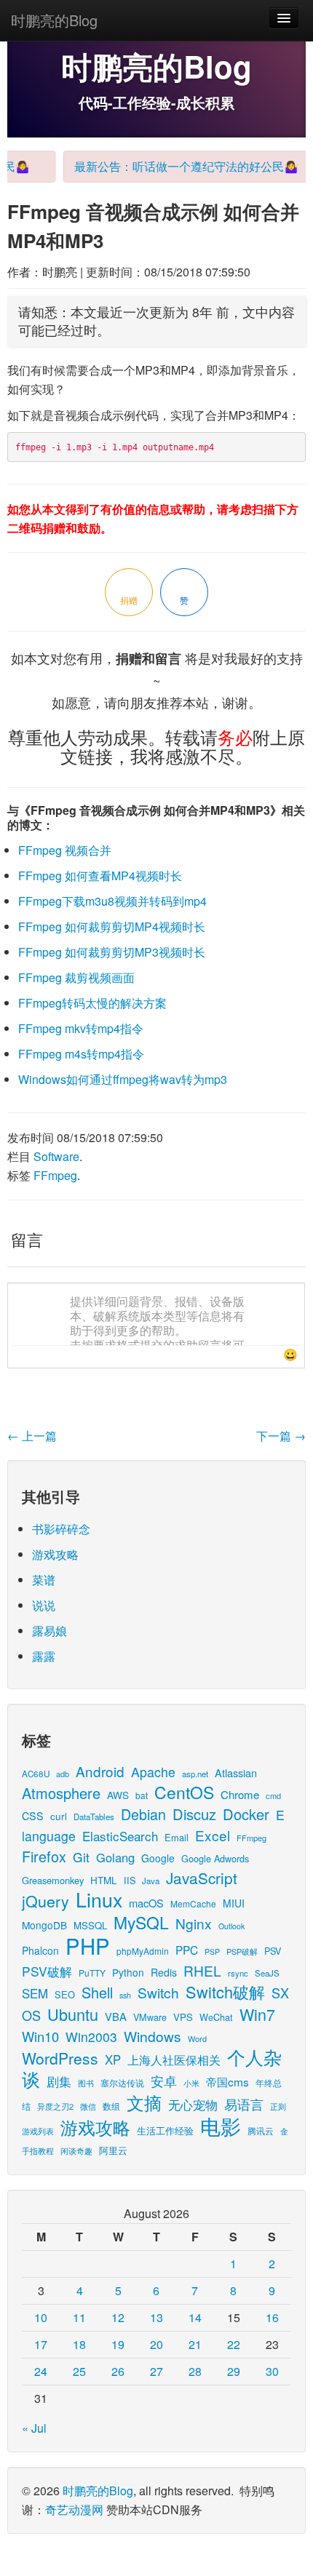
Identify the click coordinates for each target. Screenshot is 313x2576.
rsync (238, 1973)
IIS (130, 1880)
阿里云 (113, 2150)
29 (234, 2371)
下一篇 (281, 1436)
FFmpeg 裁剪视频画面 (76, 977)
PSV (273, 1951)
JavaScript (202, 1878)
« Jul (34, 2428)
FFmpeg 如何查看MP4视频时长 (100, 876)
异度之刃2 (55, 2106)
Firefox (44, 1856)
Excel (213, 1835)
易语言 (244, 2104)
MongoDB (44, 1925)
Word (197, 2038)
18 (79, 2344)
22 (234, 2344)
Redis (164, 1972)
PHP (88, 1945)
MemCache (193, 1903)
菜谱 (44, 1580)
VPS (183, 2017)
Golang (115, 1857)
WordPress (60, 2058)
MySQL (141, 1922)
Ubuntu (73, 2014)
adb (63, 1774)
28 (195, 2371)
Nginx (194, 1923)
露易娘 (49, 1631)
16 (272, 2317)
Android (100, 1771)
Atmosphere (61, 1793)
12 (118, 2317)
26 (118, 2371)
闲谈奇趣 (76, 2151)
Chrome (240, 1794)
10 (41, 2317)
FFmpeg (55, 1175)
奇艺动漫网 (74, 2509)
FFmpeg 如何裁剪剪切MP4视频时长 (112, 926)
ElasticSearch (120, 1836)
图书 (86, 2083)
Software (56, 1156)
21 (195, 2344)
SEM (35, 1993)
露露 (44, 1656)
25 (79, 2371)
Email (177, 1837)
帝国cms (227, 2081)
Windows (152, 2036)
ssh (125, 1995)
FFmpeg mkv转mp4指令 (81, 1028)
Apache (153, 1772)
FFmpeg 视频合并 (65, 850)
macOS (146, 1903)
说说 (44, 1605)
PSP (212, 1951)
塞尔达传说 (122, 2082)
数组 (111, 2106)
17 (41, 2344)
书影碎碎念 (61, 1529)
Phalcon (40, 1950)
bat (142, 1795)
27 (156, 2371)
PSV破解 (47, 1971)
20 (156, 2344)
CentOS (184, 1792)
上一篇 (32, 1436)
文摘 (144, 2102)
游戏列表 (38, 2131)
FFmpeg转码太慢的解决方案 (92, 1003)
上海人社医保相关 (174, 2059)
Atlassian (236, 1773)
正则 (278, 2106)
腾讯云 (261, 2130)
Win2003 (91, 2037)
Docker (246, 1814)
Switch (158, 1992)
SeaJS (267, 1973)
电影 (221, 2126)
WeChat (216, 2017)
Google (158, 1858)
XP (113, 2059)
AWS (118, 1795)
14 (195, 2317)
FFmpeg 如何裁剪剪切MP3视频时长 (112, 952)
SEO (65, 1994)
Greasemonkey (53, 1880)
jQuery (45, 1901)
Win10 (40, 2036)
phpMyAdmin (143, 1951)
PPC (187, 1950)
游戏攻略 (55, 1554)
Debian (143, 1814)
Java (151, 1881)
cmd (273, 1795)
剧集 (59, 2081)
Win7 (257, 2014)
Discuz (194, 1814)
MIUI (234, 1903)
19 (118, 2344)
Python (128, 1972)
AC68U (36, 1773)
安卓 (164, 2081)
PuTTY (92, 1973)
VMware (150, 2017)
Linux (99, 1899)
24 (41, 2371)
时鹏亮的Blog (54, 20)
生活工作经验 (165, 2130)
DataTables (94, 1817)
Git (81, 1857)
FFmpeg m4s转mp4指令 (81, 1054)
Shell (97, 1992)
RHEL (202, 1970)
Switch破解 (225, 1991)
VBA (116, 2016)
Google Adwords (215, 1858)
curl (59, 1816)
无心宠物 (193, 2105)
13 (156, 2317)
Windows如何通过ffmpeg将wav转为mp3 (123, 1079)
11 (79, 2317)
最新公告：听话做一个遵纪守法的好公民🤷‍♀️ (174, 166)
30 (272, 2371)
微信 (88, 2106)
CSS (33, 1816)
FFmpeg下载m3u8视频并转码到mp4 (112, 901)
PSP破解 (242, 1951)
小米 (191, 2083)
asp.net (195, 1774)
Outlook (231, 1926)
